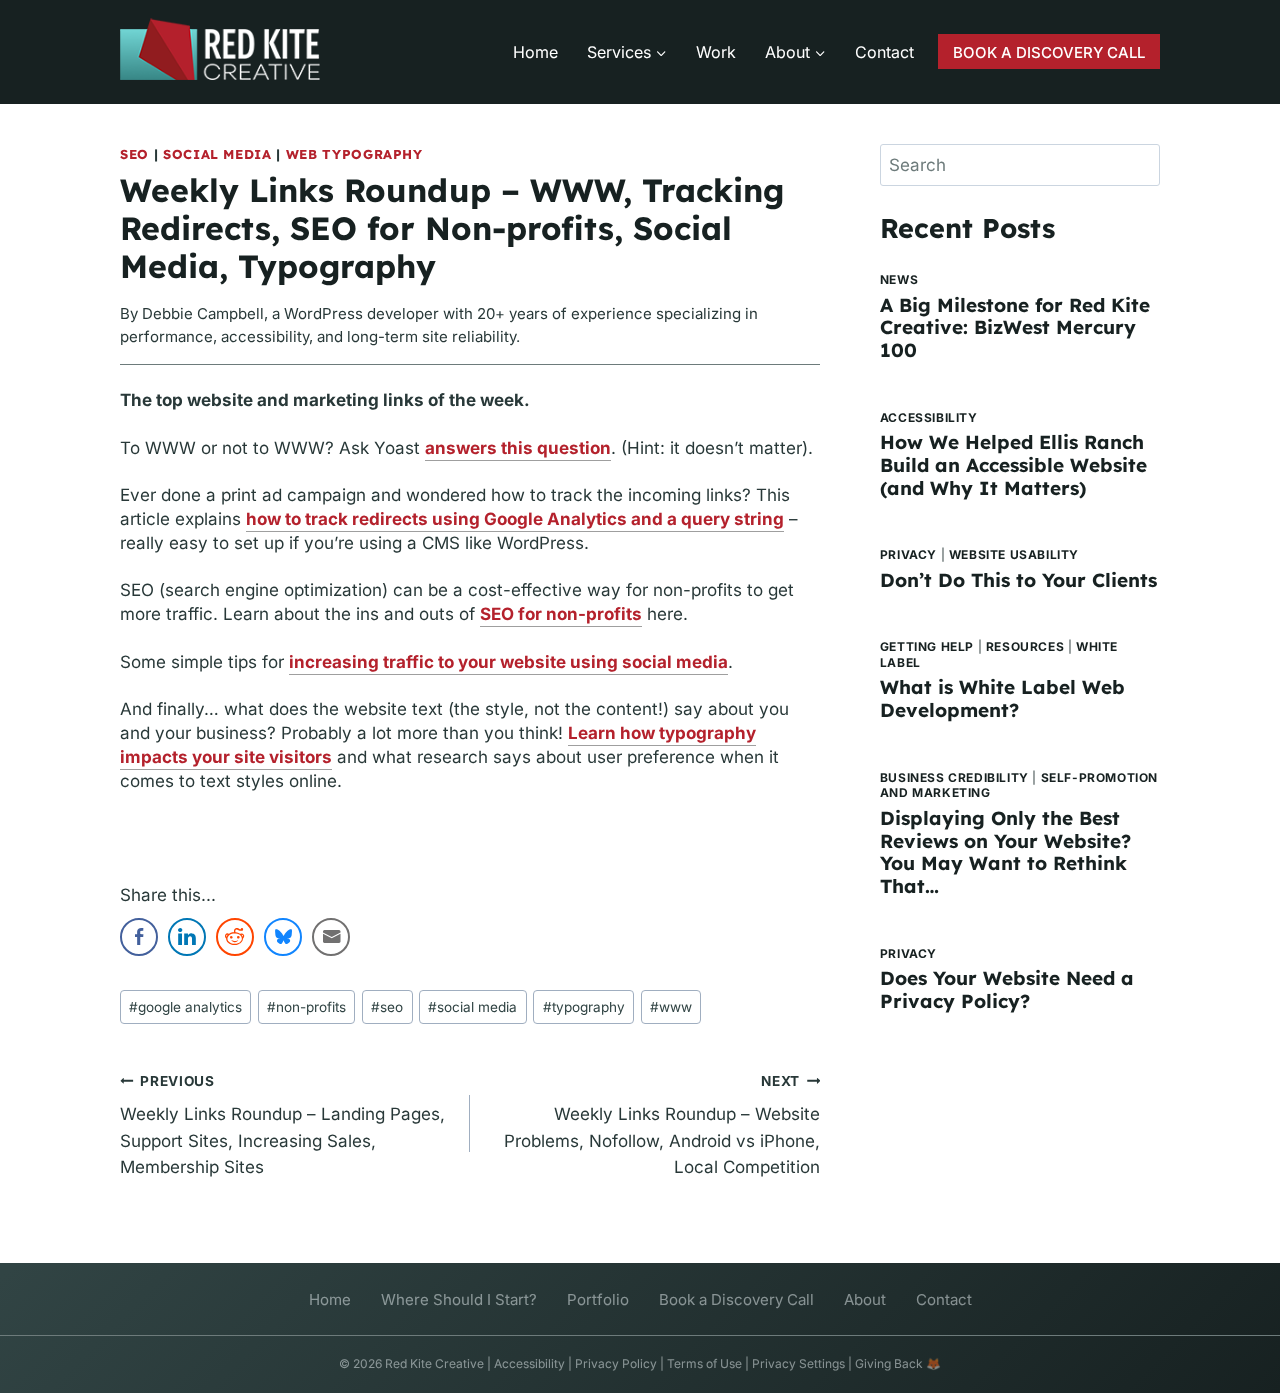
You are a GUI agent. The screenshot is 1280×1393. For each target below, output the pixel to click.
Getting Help (927, 646)
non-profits (306, 1007)
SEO (134, 154)
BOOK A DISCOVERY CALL (1049, 52)
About (865, 1299)
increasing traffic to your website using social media (508, 662)
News (899, 279)
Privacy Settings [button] (798, 1363)
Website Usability (1014, 554)
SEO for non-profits (561, 614)
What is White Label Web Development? (1002, 698)
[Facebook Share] (139, 937)
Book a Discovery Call (736, 1299)
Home (535, 52)
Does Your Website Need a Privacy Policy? (1007, 989)
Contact (884, 52)
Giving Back (889, 1363)
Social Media (217, 154)
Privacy (908, 554)
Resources (1025, 646)
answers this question (518, 448)
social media (472, 1007)
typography (584, 1007)
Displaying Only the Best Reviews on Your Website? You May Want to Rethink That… (1005, 852)
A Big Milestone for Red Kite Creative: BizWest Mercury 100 (1015, 328)
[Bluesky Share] (283, 937)
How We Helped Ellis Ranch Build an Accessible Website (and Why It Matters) (1013, 465)
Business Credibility (954, 777)
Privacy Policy (616, 1363)
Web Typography (354, 154)
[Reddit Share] (235, 937)
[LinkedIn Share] (187, 937)
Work (716, 52)
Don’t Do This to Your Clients (1018, 580)
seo (387, 1007)
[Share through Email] (331, 937)
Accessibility (929, 417)
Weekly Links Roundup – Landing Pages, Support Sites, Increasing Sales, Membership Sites (282, 1125)
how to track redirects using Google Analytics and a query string (515, 519)
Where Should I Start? (459, 1299)
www (671, 1007)
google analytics (185, 1007)
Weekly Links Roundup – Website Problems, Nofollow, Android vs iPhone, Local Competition (662, 1125)
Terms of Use (704, 1363)
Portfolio (598, 1299)
